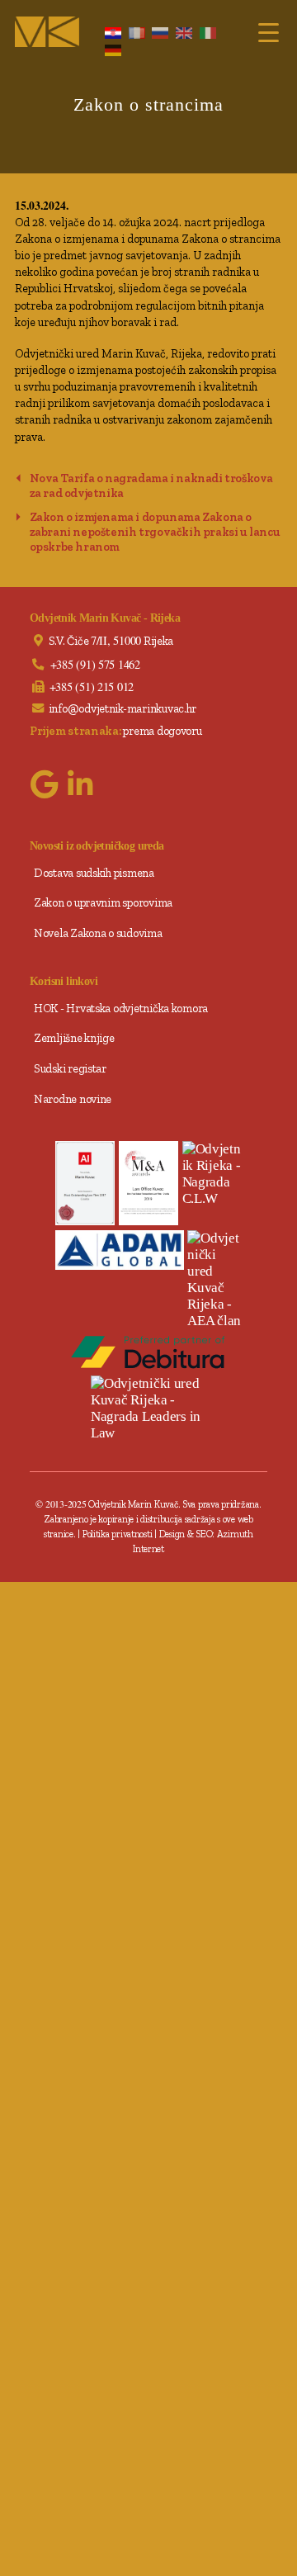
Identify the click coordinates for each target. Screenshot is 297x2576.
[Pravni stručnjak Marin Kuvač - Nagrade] (148, 1183)
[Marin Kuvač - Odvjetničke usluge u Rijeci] (47, 32)
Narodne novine (73, 1099)
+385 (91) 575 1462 (95, 664)
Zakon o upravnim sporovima (103, 902)
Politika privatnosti (118, 1534)
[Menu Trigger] (269, 31)
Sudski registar (70, 1068)
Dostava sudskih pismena (94, 873)
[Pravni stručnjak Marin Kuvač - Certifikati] (85, 1183)
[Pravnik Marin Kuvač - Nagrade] (212, 1174)
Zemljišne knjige (74, 1038)
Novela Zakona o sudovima (98, 933)
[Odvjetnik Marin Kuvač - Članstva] (214, 1280)
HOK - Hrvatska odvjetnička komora (121, 1008)
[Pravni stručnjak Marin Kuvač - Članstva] (120, 1250)
